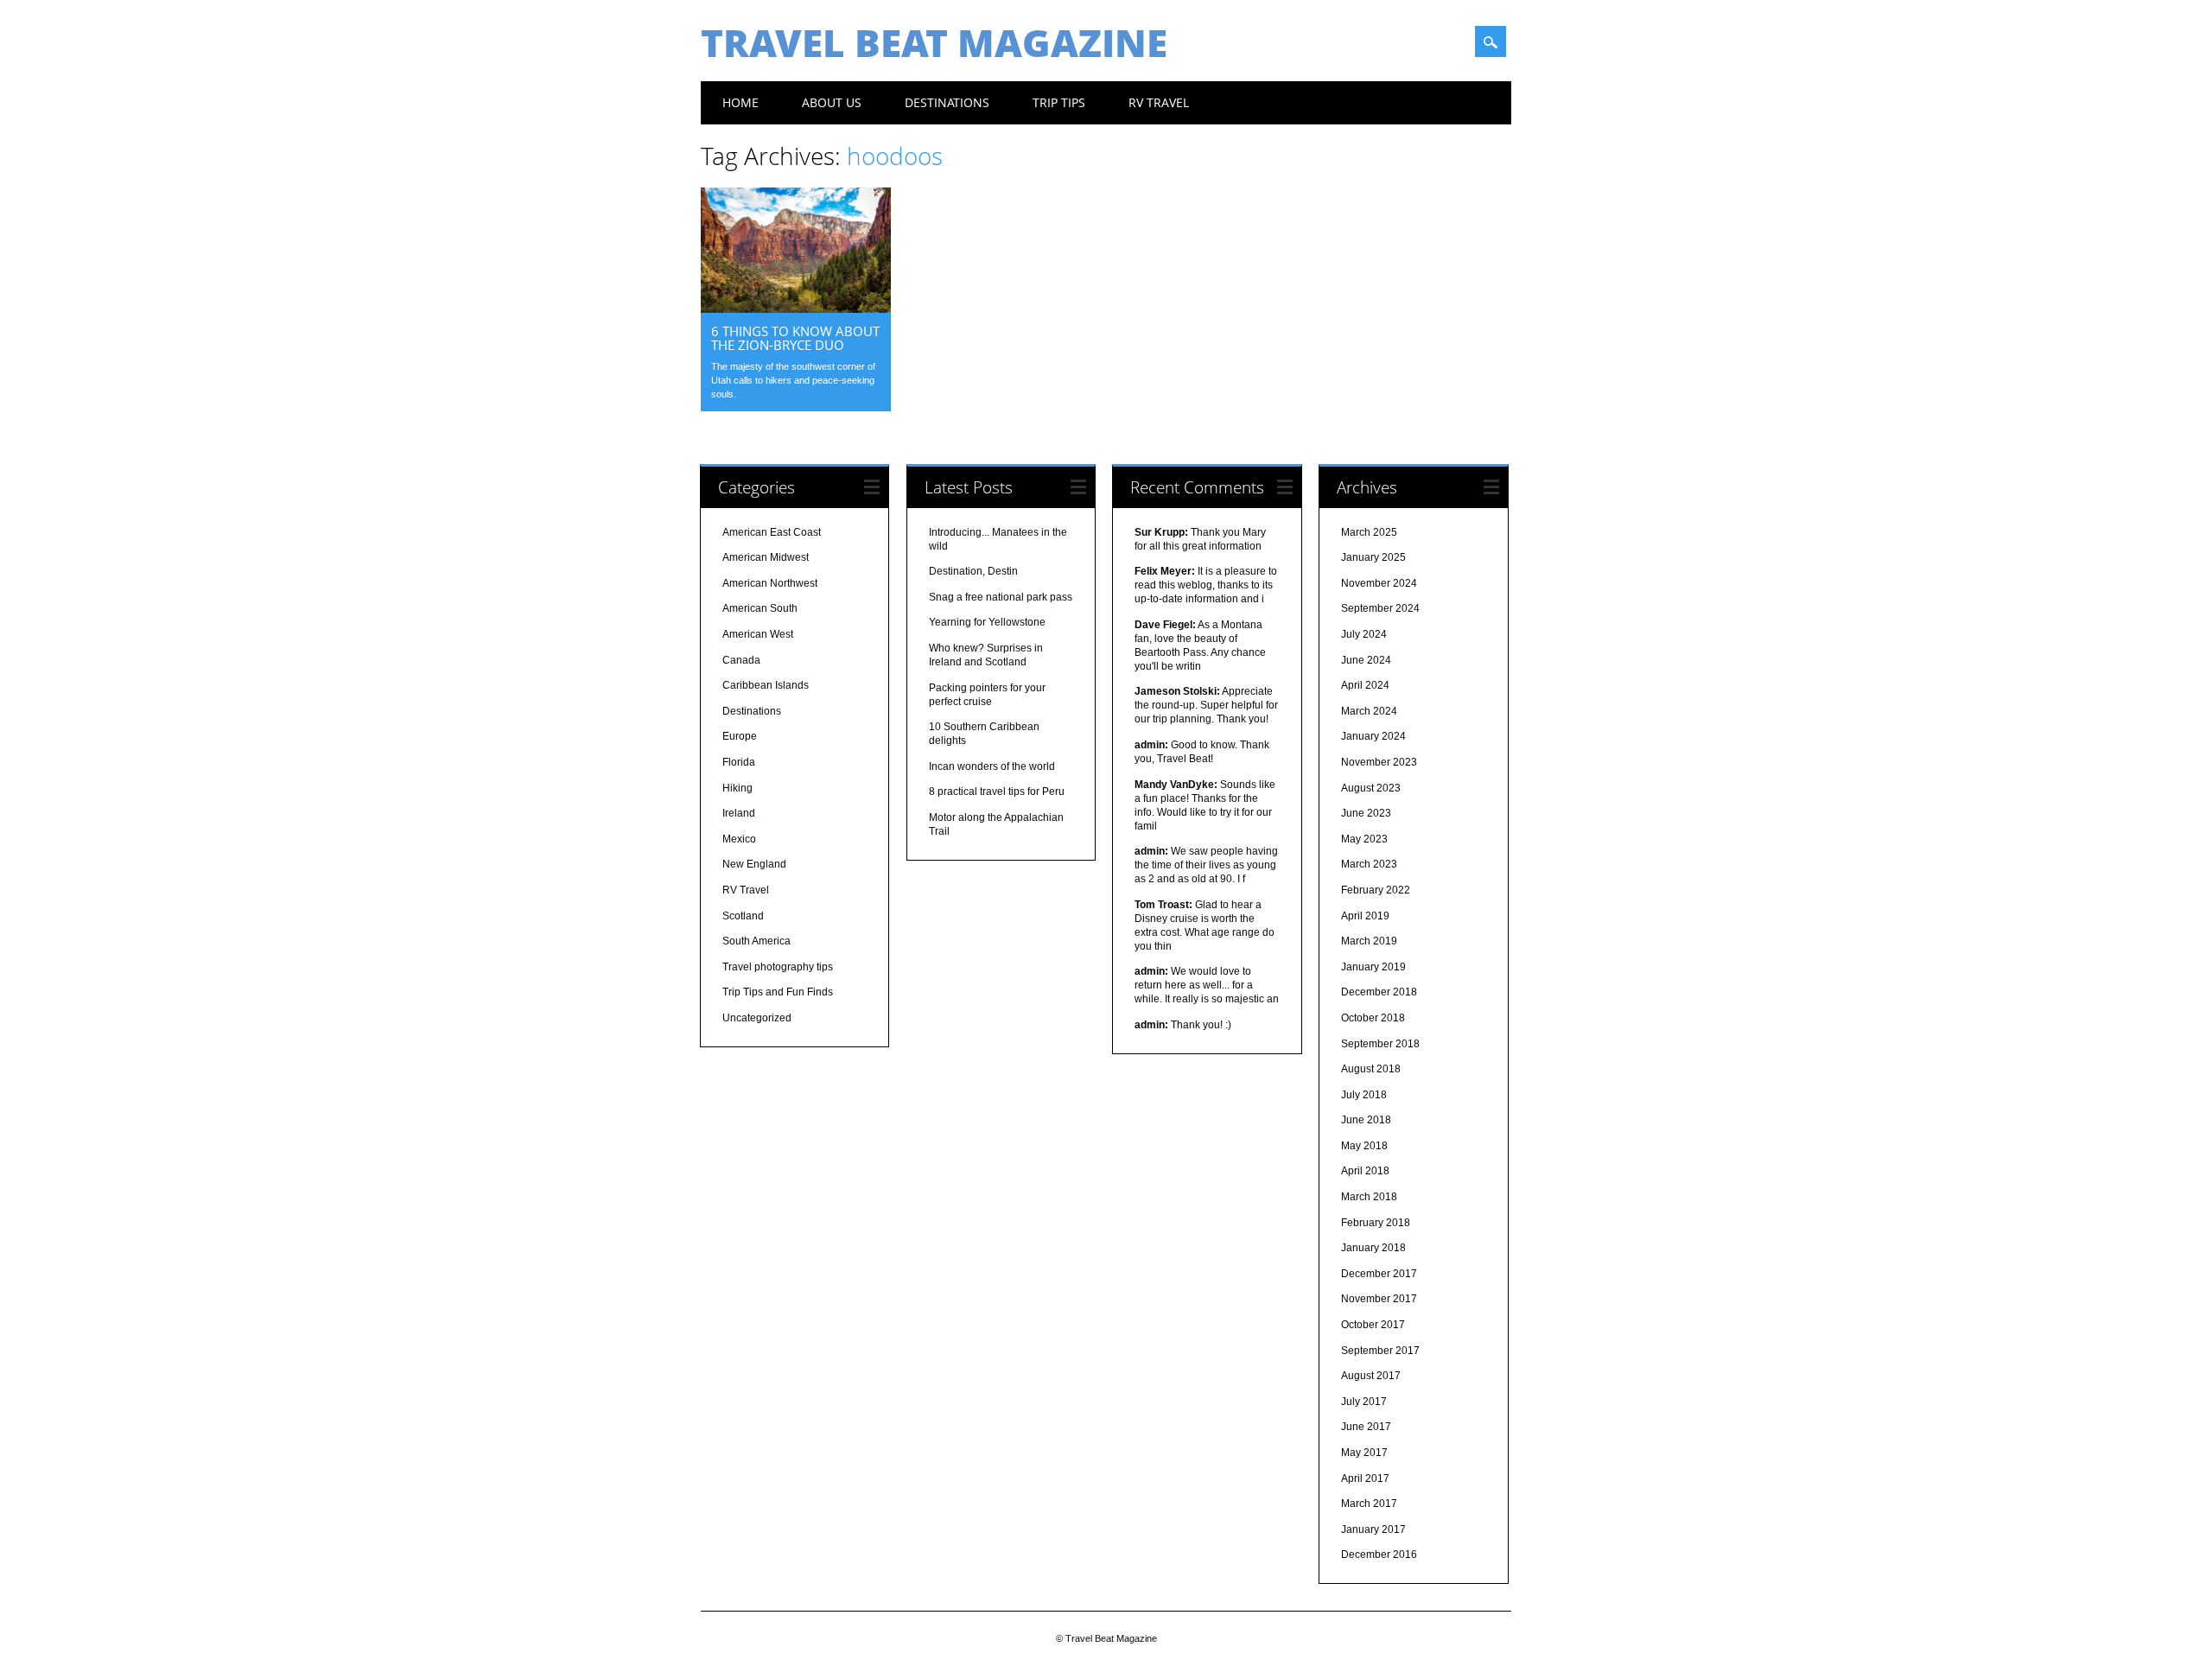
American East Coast (772, 532)
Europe (740, 736)
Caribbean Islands (766, 685)
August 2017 (1371, 1376)
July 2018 (1364, 1095)
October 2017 (1373, 1325)
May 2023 (1364, 839)
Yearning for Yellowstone (987, 622)
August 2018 (1371, 1069)
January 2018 (1373, 1248)
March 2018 (1369, 1197)
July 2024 (1364, 634)
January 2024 (1373, 736)
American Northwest (770, 583)
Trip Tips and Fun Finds (778, 992)
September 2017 (1380, 1351)
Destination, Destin (973, 571)
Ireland (739, 813)
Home (741, 102)
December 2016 (1379, 1555)
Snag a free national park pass (1001, 597)
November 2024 (1379, 583)
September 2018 (1380, 1044)
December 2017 (1379, 1274)
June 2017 (1366, 1427)
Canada (741, 660)
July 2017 (1364, 1402)
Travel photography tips (778, 967)
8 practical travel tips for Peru (997, 792)
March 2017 (1369, 1504)
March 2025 (1369, 532)
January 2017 (1373, 1529)
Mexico (739, 839)
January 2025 (1373, 557)
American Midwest (766, 557)
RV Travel (1159, 102)
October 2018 (1373, 1018)
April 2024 (1365, 685)
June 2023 (1366, 813)
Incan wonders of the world (992, 766)
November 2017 (1379, 1299)
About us (832, 102)
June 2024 (1366, 660)
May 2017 (1364, 1453)
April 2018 (1365, 1171)
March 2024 (1369, 711)
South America (756, 941)
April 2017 (1365, 1478)
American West (758, 634)
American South (760, 608)
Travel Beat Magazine (934, 42)
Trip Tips (1059, 102)
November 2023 (1379, 762)
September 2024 (1380, 608)
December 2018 (1379, 992)
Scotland (743, 916)
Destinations (947, 102)
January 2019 (1373, 967)
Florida (739, 762)
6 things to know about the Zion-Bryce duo (795, 338)
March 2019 (1369, 941)
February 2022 (1376, 890)
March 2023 (1369, 864)
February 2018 (1376, 1223)
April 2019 (1365, 916)
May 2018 (1364, 1146)
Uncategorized (757, 1018)
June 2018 (1366, 1120)
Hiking (737, 788)
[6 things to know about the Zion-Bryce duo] (796, 308)
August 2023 (1371, 788)
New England (754, 864)
